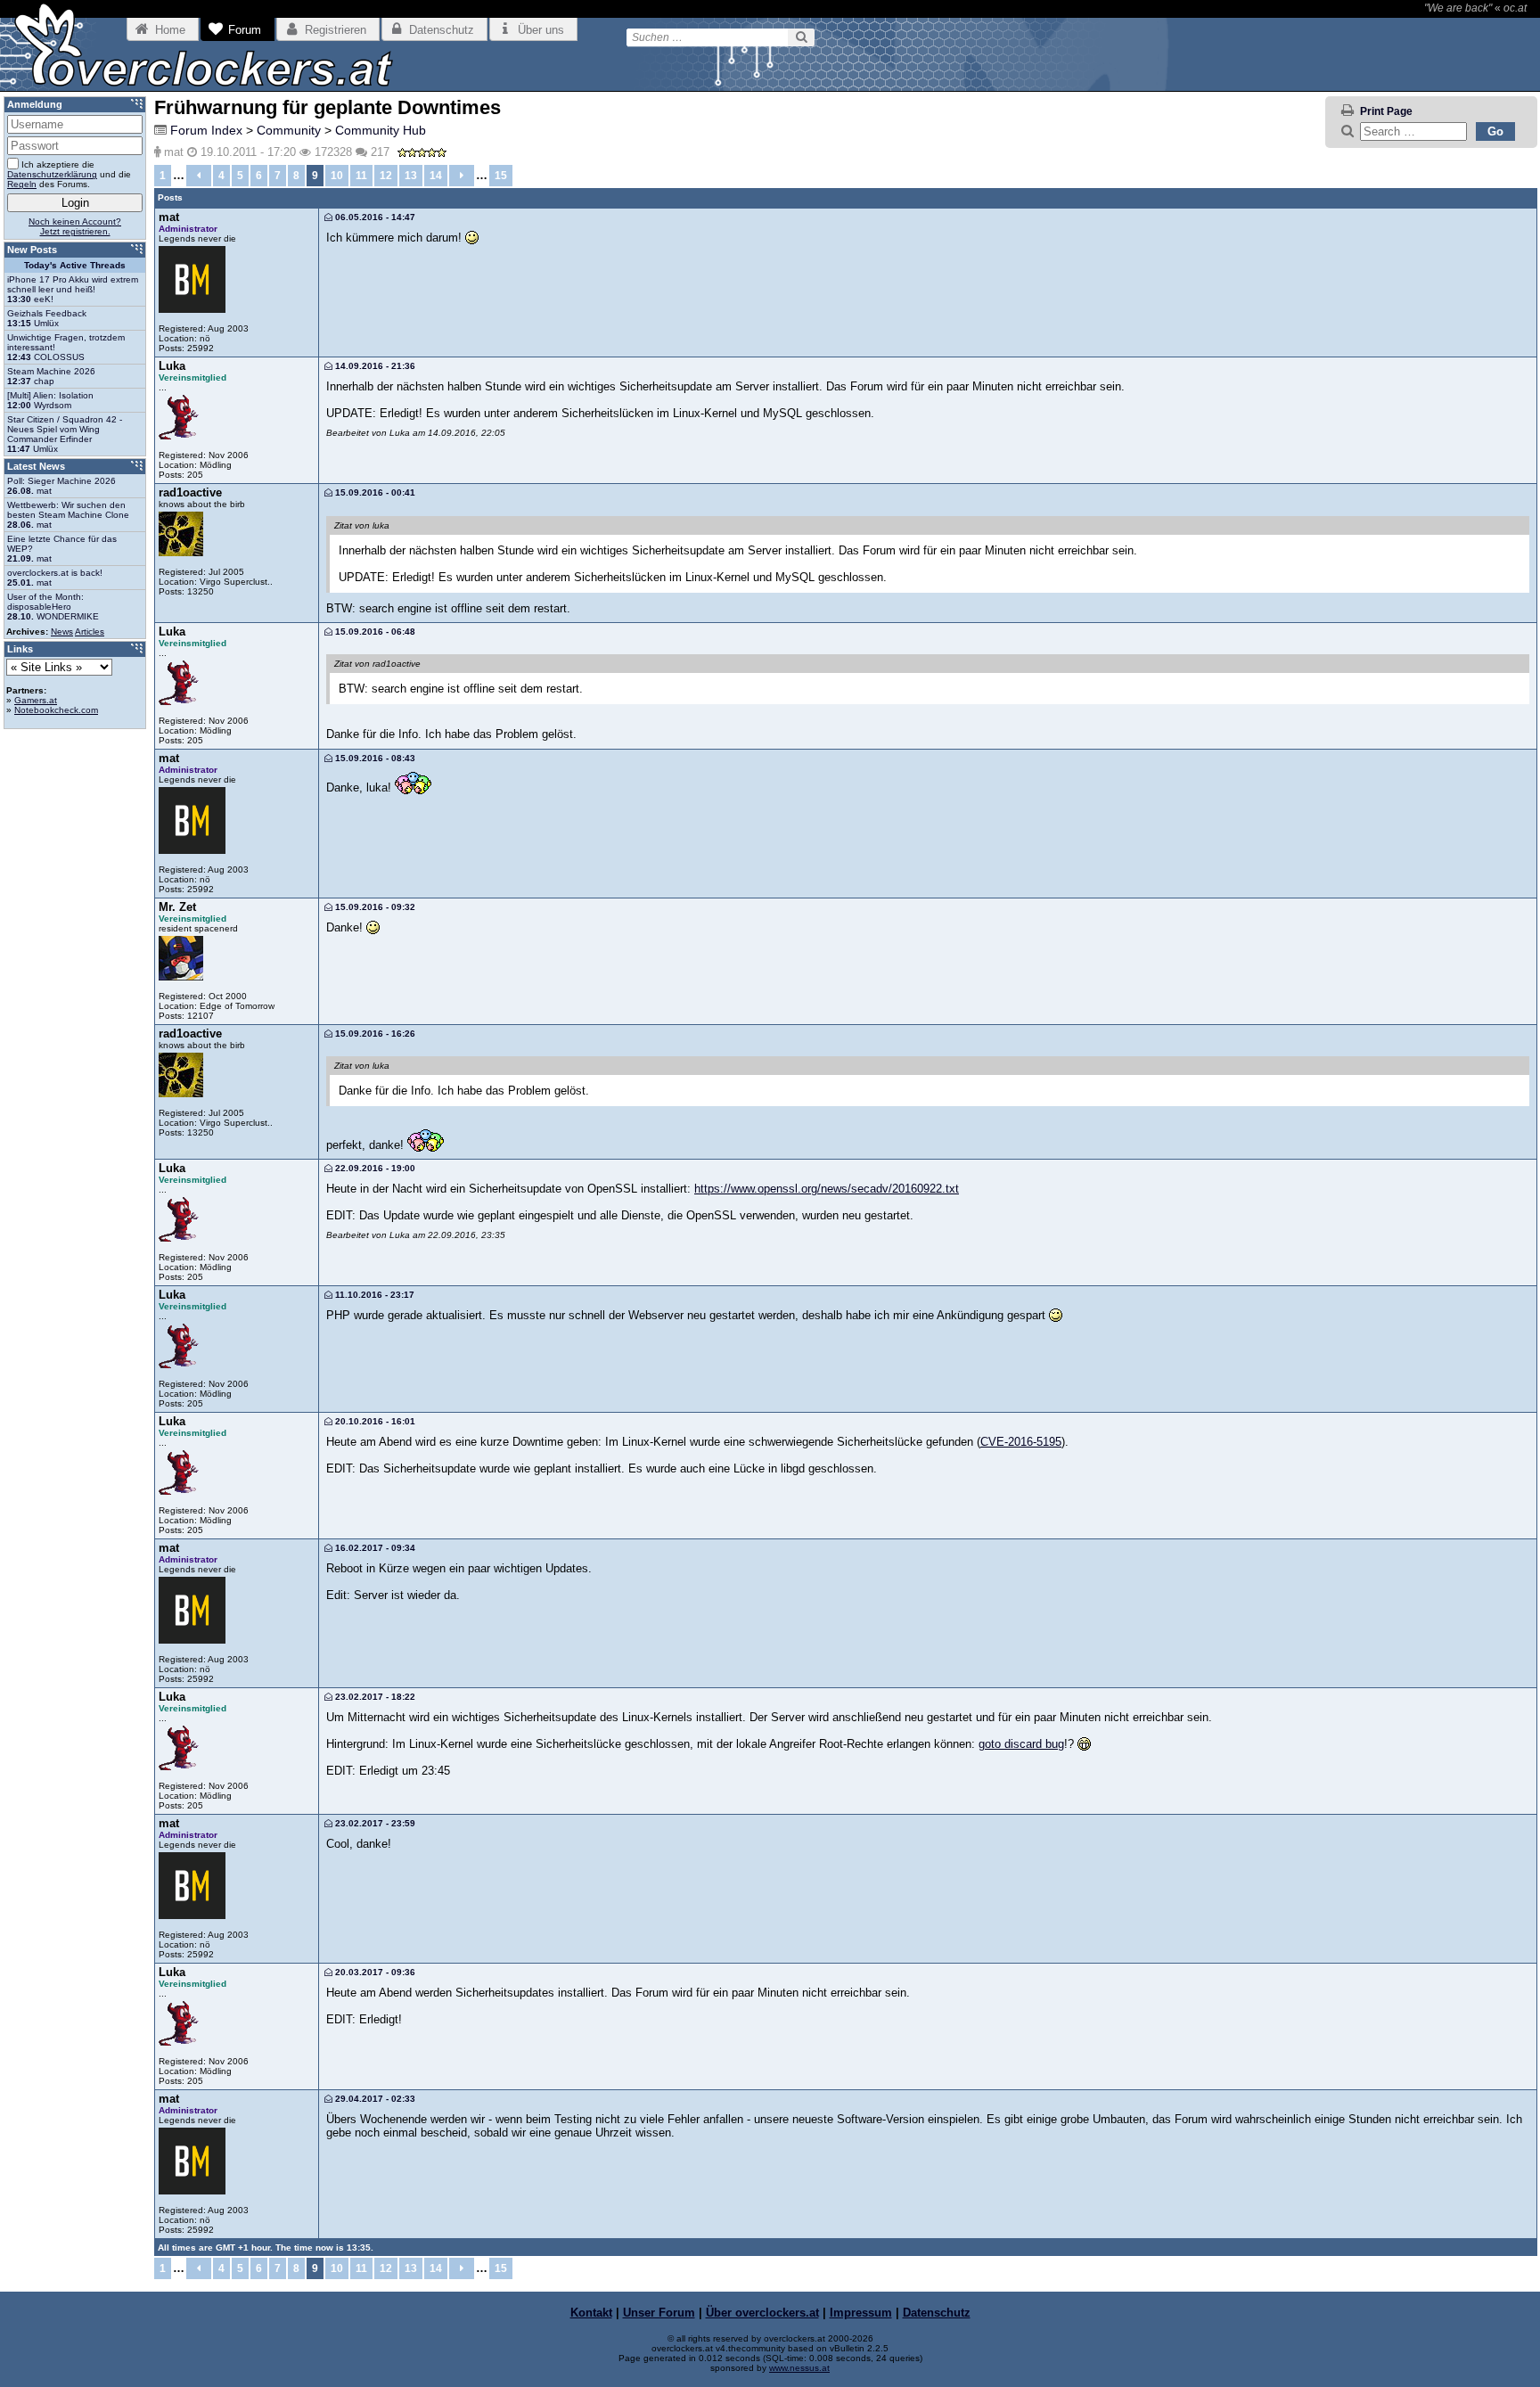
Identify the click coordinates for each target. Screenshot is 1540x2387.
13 (411, 176)
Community (289, 130)
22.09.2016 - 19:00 (374, 1168)
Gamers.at (36, 700)
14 (436, 176)
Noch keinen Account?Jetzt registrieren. (75, 226)
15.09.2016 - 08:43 (374, 758)
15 (501, 176)
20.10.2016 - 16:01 (374, 1421)
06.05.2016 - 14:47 (374, 217)
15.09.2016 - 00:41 (374, 492)
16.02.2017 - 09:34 (374, 1548)
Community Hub (381, 130)
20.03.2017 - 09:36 (374, 1972)
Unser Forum (659, 2313)
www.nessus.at (799, 2368)
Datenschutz (937, 2313)
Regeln (22, 184)
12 (386, 176)
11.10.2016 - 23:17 (373, 1295)
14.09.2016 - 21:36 (374, 366)
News (62, 632)
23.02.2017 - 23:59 (374, 1823)
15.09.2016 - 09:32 (374, 907)
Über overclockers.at (762, 2313)
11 (361, 176)
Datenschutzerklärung (52, 174)
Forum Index (206, 130)
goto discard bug (1021, 1744)
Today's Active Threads (75, 265)
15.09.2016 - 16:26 (374, 1034)
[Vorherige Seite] (199, 176)
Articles (90, 632)
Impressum (861, 2313)
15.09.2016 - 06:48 (374, 632)
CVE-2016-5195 (1021, 1442)
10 (337, 176)
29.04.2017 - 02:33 (374, 2099)
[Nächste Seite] (462, 176)
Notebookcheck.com (56, 710)
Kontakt (591, 2313)
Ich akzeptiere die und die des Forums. (69, 174)
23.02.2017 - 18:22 (374, 1697)
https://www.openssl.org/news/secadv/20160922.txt (827, 1189)
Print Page (1386, 111)
